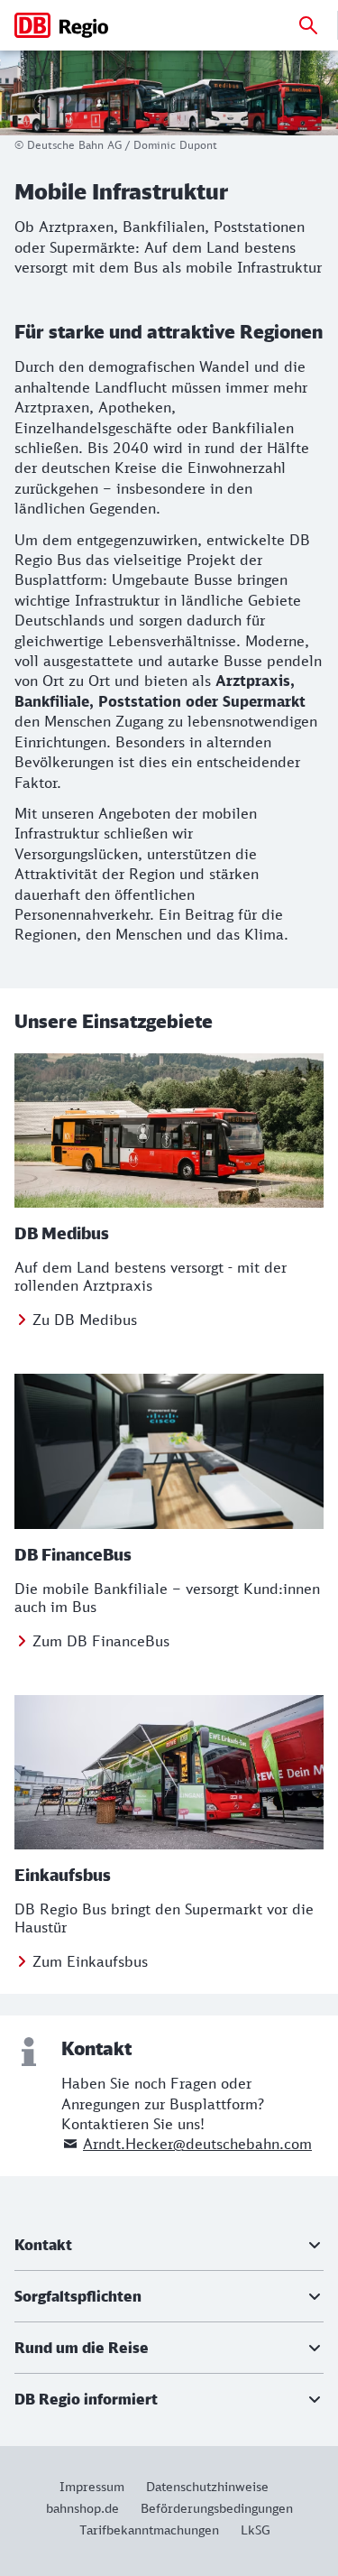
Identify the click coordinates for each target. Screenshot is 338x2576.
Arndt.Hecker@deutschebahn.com (197, 2144)
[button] (169, 2245)
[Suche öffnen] (308, 25)
